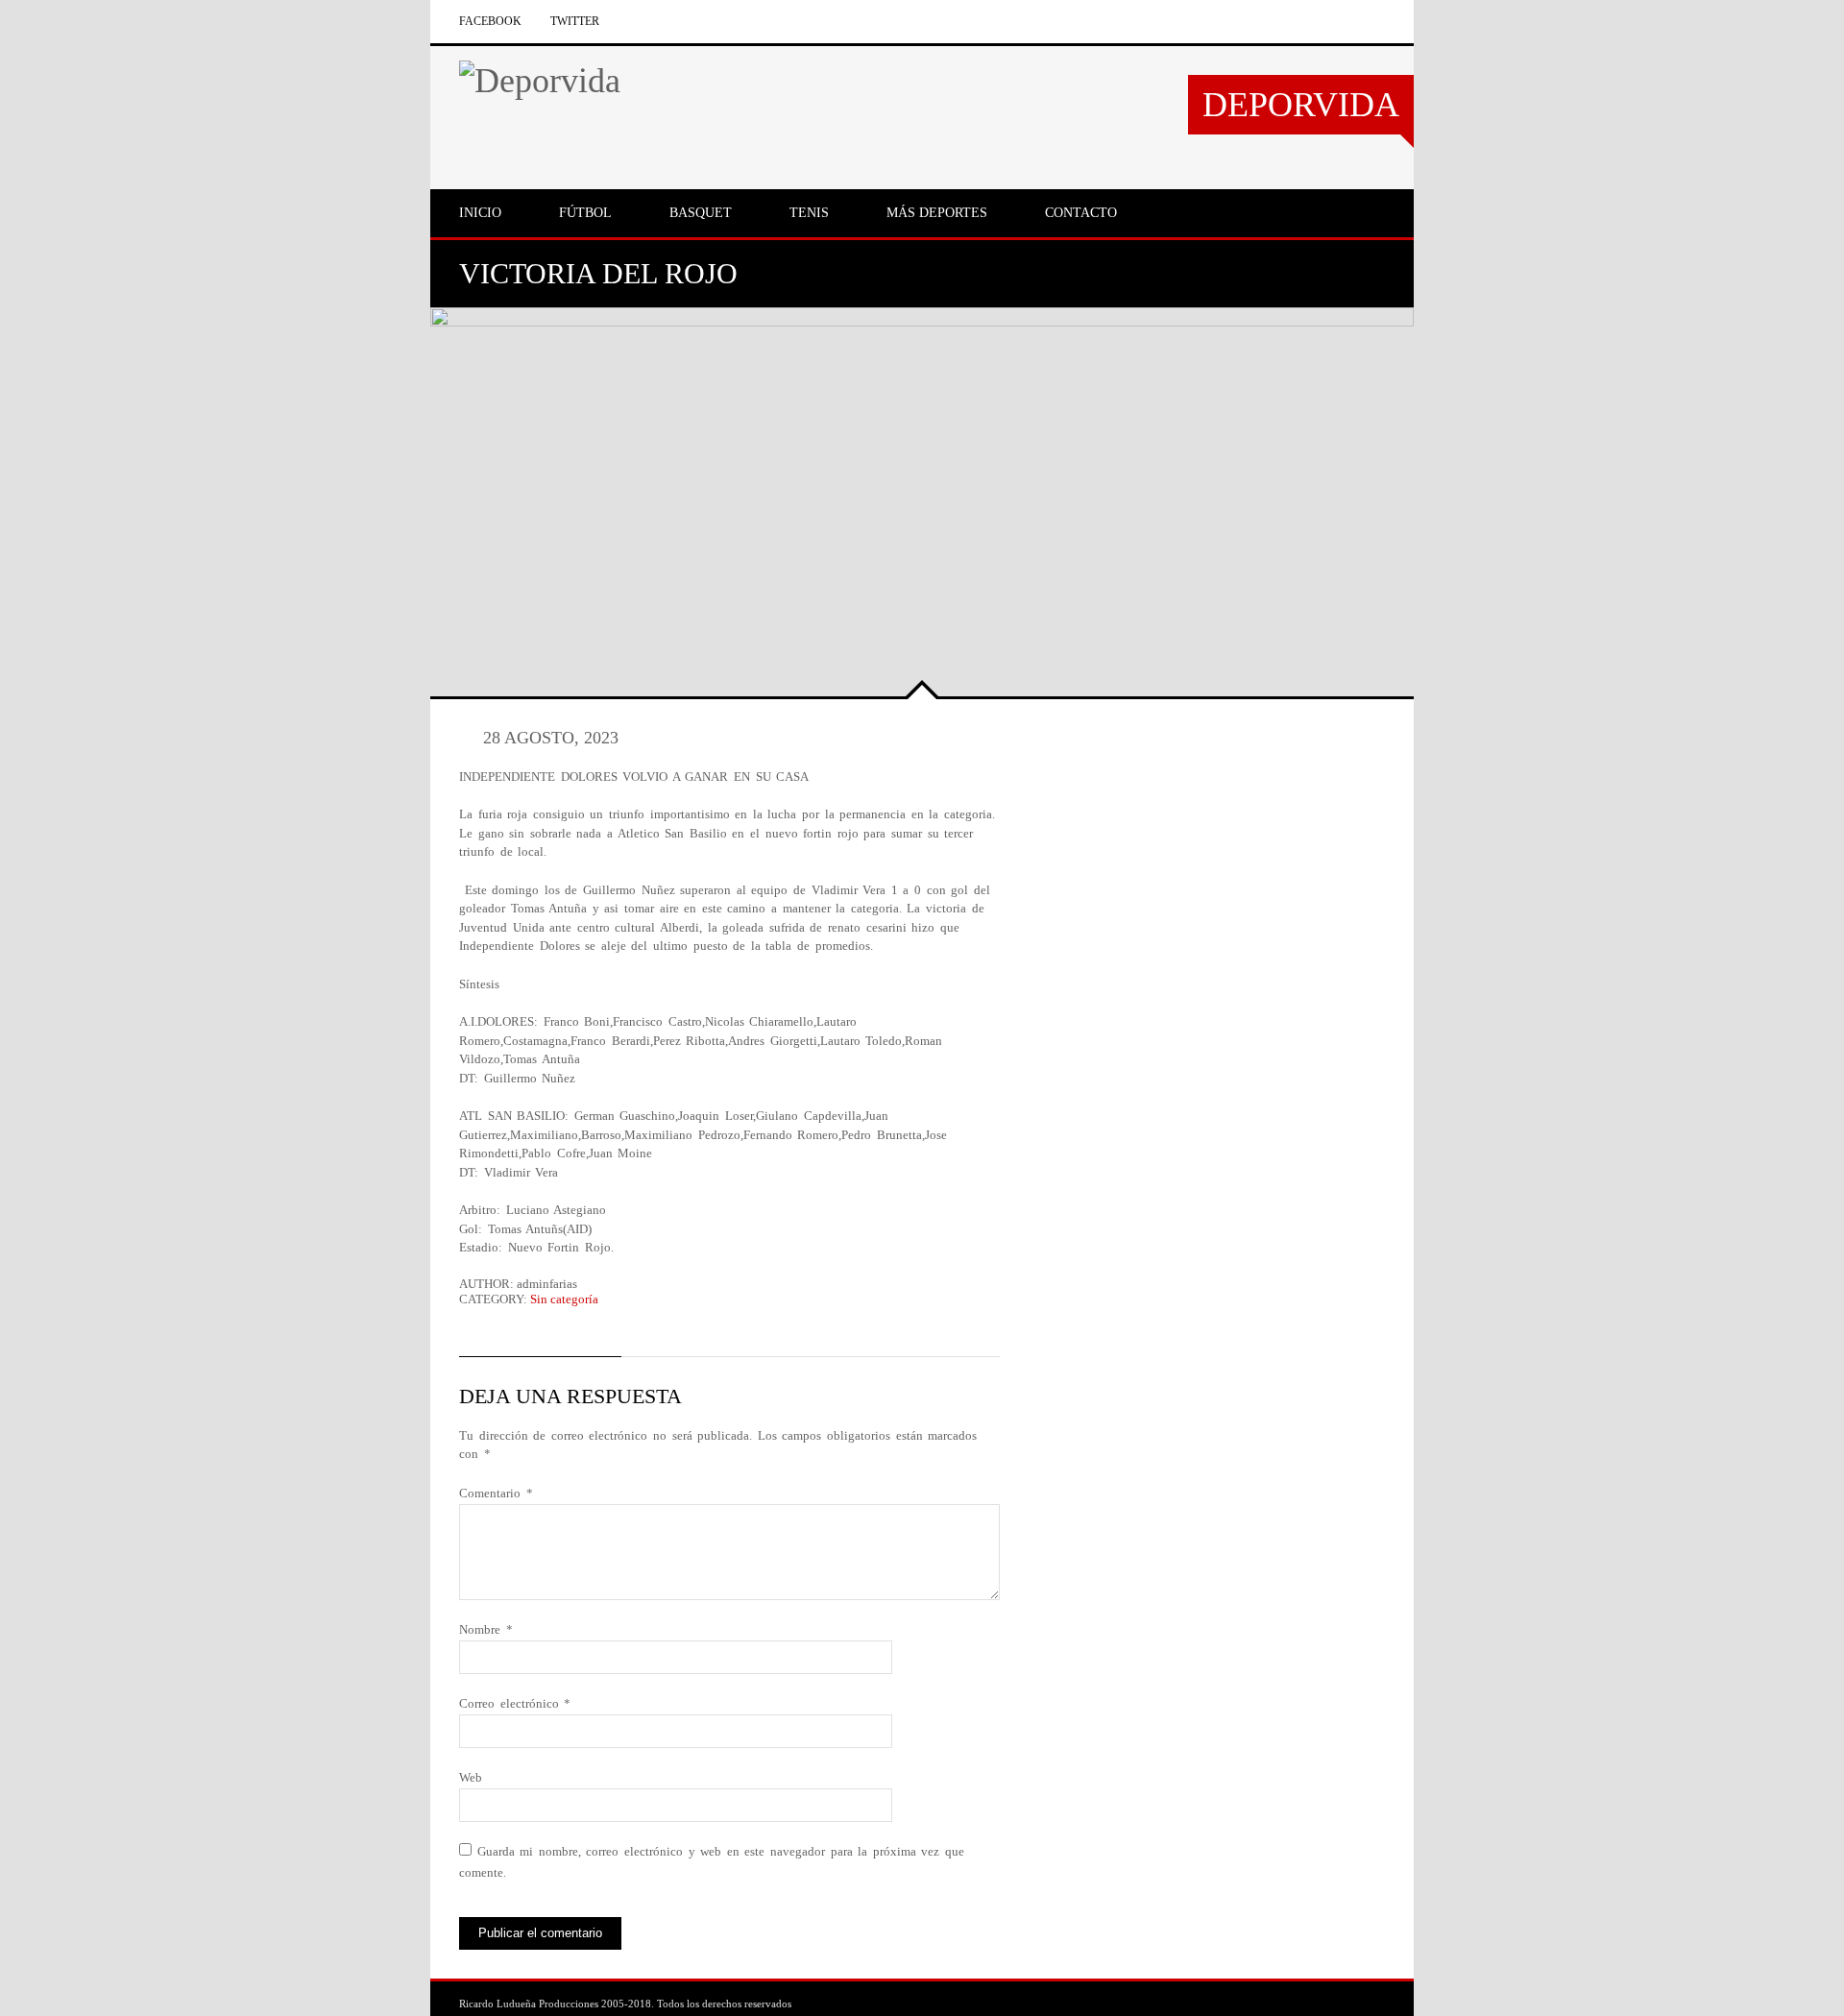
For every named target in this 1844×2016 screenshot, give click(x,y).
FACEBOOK (490, 21)
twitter (575, 21)
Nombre (486, 1629)
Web (471, 1777)
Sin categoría (564, 1299)
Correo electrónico (515, 1703)
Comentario (496, 1493)
